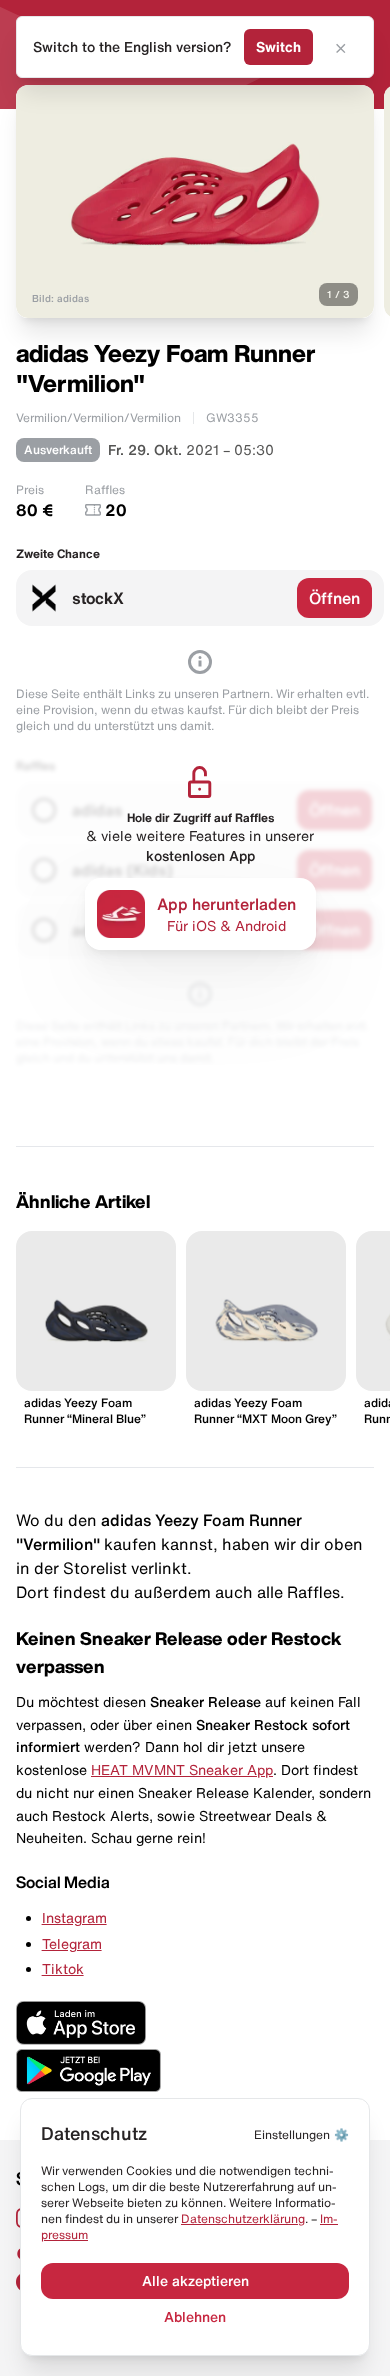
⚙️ (301, 2134)
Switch (278, 47)
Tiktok (63, 1969)
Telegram (72, 1944)
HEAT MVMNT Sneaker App (182, 1770)
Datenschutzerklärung (243, 2218)
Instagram (74, 1918)
